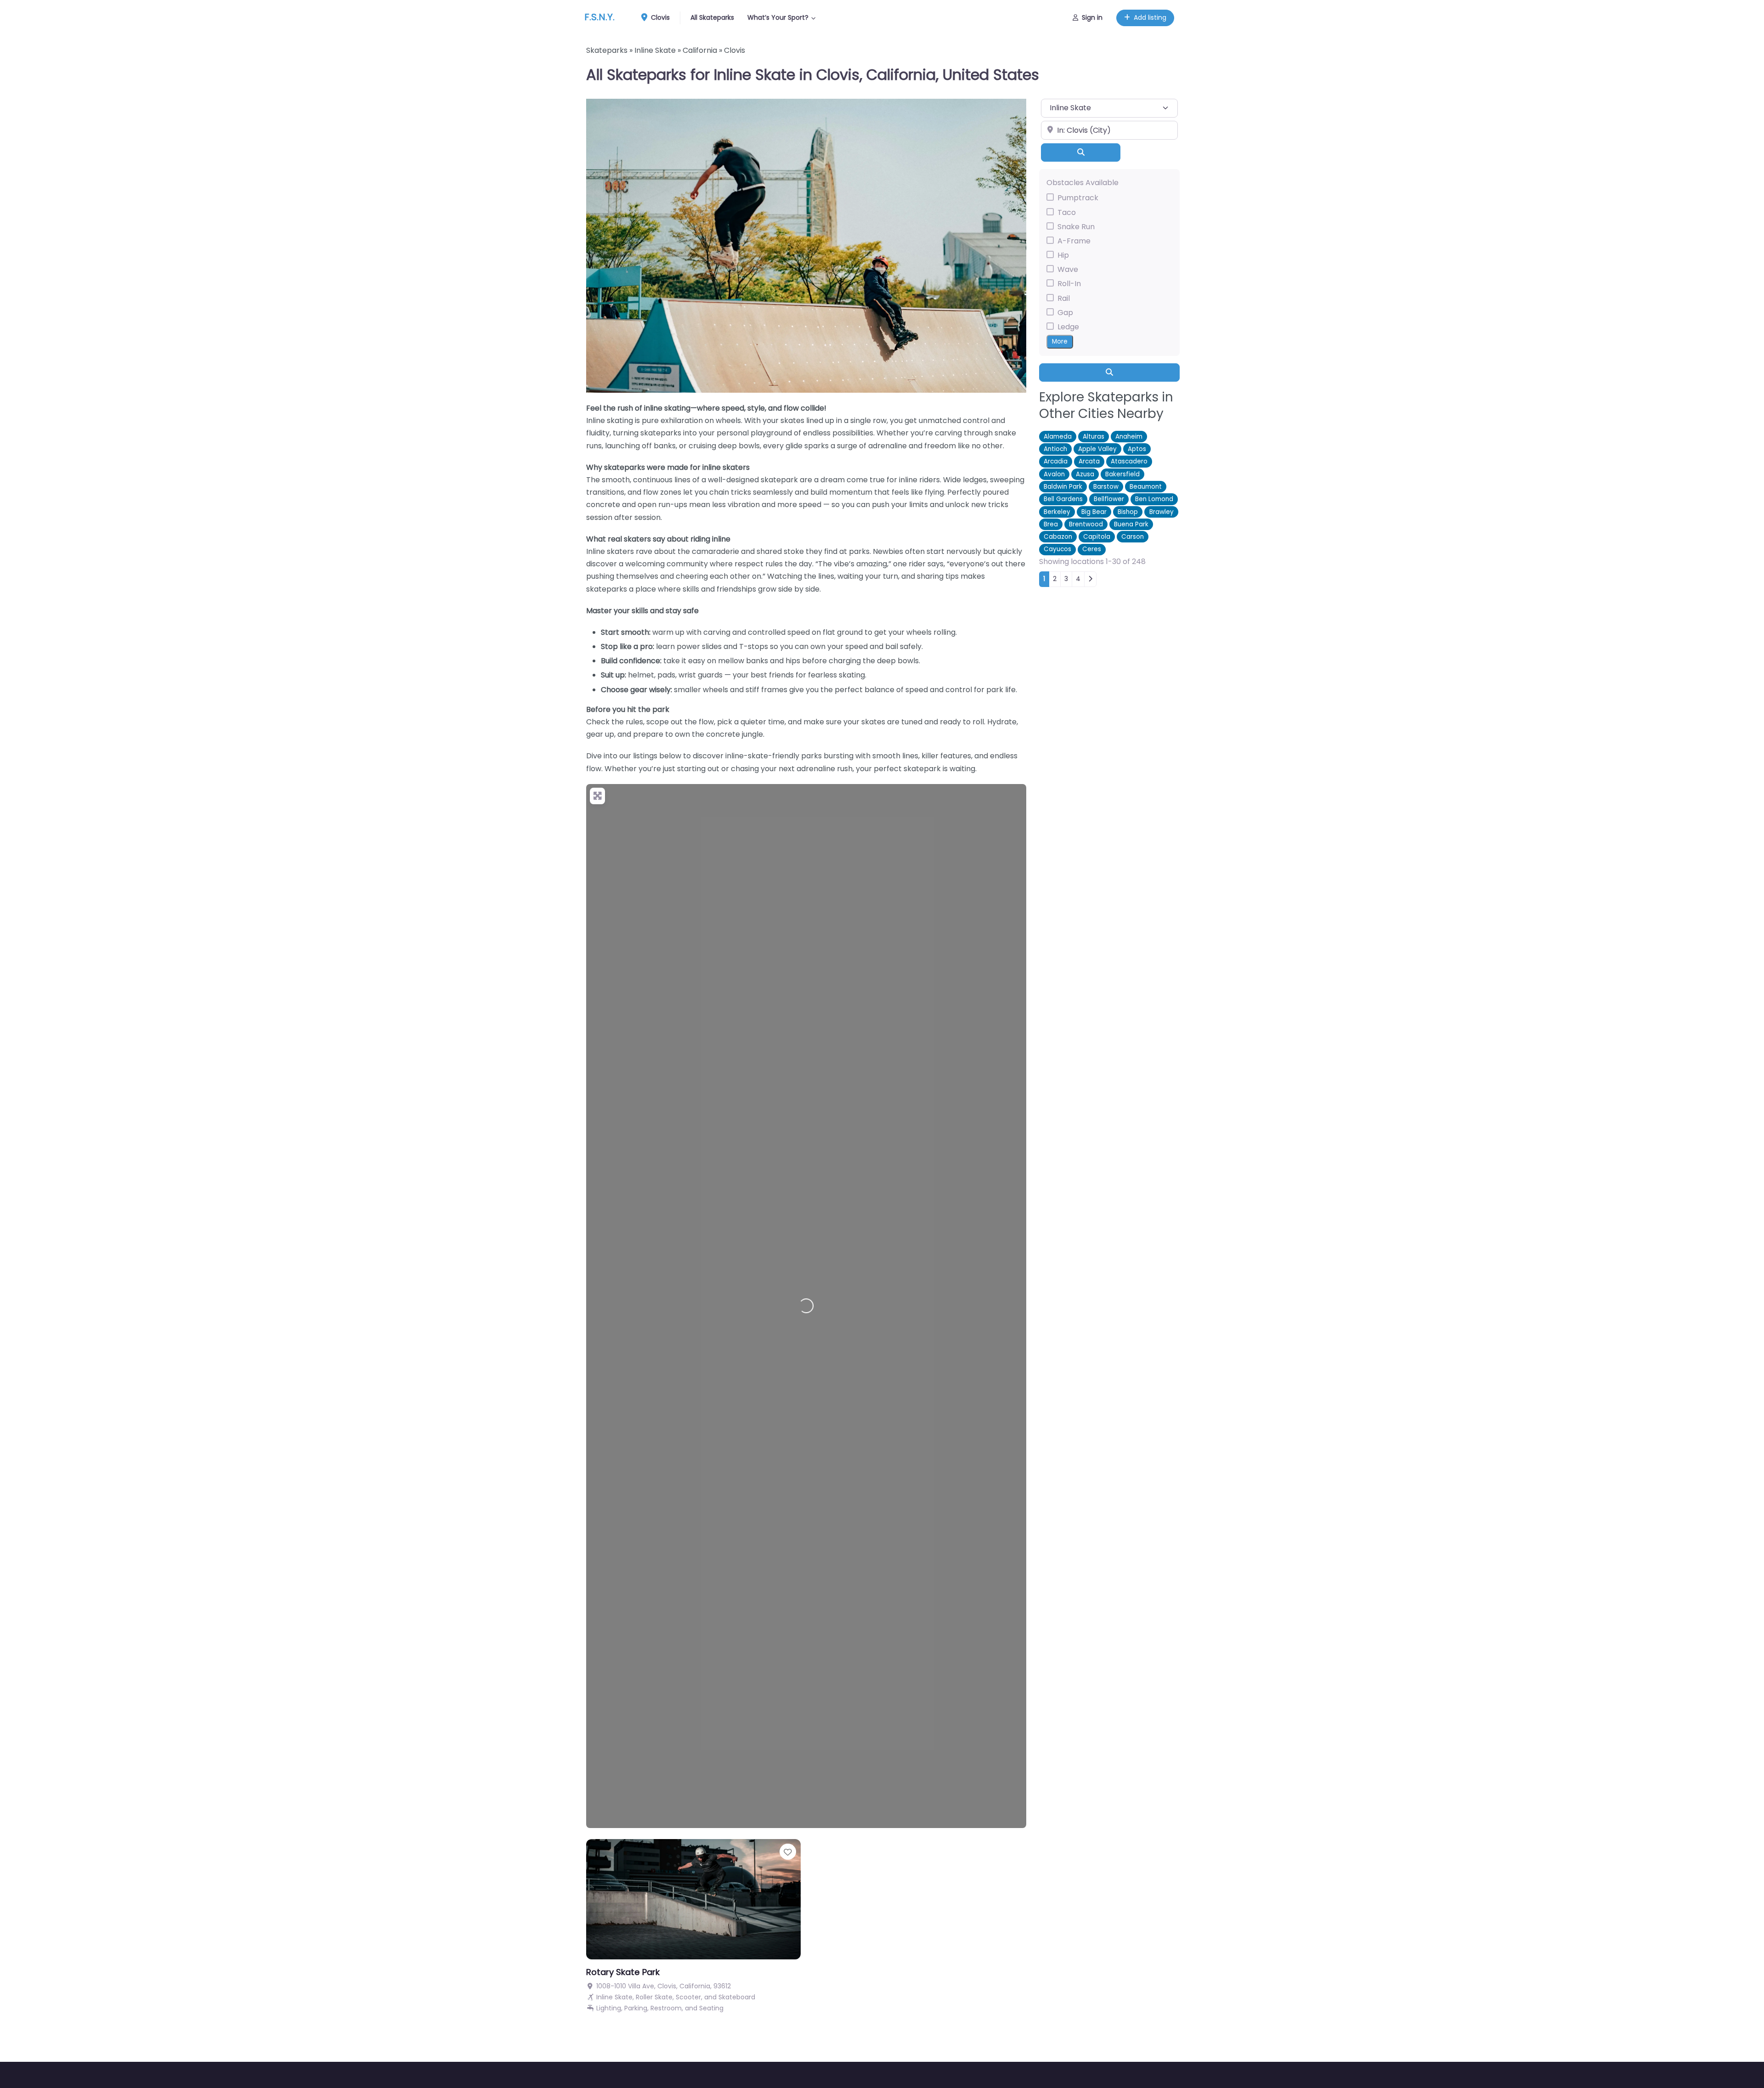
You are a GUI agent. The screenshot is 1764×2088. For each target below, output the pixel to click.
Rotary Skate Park (623, 1972)
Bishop (1128, 512)
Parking (636, 2008)
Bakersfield (1122, 474)
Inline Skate (655, 50)
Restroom (666, 2008)
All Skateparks (712, 17)
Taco (1067, 212)
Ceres (1092, 550)
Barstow (1106, 487)
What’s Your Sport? (778, 17)
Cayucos (1057, 550)
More (1060, 341)
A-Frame (1074, 241)
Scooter (688, 1997)
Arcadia (1056, 461)
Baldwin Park (1063, 487)
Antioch (1055, 449)
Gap (1065, 313)
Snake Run (1076, 227)
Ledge (1068, 327)
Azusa (1085, 474)
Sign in (1092, 17)
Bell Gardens (1063, 499)
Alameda (1058, 437)
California (700, 50)
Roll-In (1069, 284)
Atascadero (1129, 461)
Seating (711, 2008)
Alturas (1094, 437)
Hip (1063, 255)
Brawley (1162, 512)
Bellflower (1109, 499)
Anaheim (1129, 437)
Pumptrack (1078, 198)
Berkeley (1057, 512)
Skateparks (607, 50)
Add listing (1150, 17)
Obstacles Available (1083, 183)
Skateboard (737, 1997)
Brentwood (1086, 524)
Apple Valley (1097, 449)
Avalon (1054, 474)
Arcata (1089, 461)
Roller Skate (654, 1997)
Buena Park (1131, 524)
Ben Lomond (1154, 499)
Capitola (1097, 537)
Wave (1068, 269)
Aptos (1137, 449)
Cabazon (1058, 537)
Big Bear (1094, 512)
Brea (1051, 524)
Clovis (659, 17)
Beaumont (1146, 487)
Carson (1133, 537)
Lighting (609, 2008)
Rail (1064, 298)
